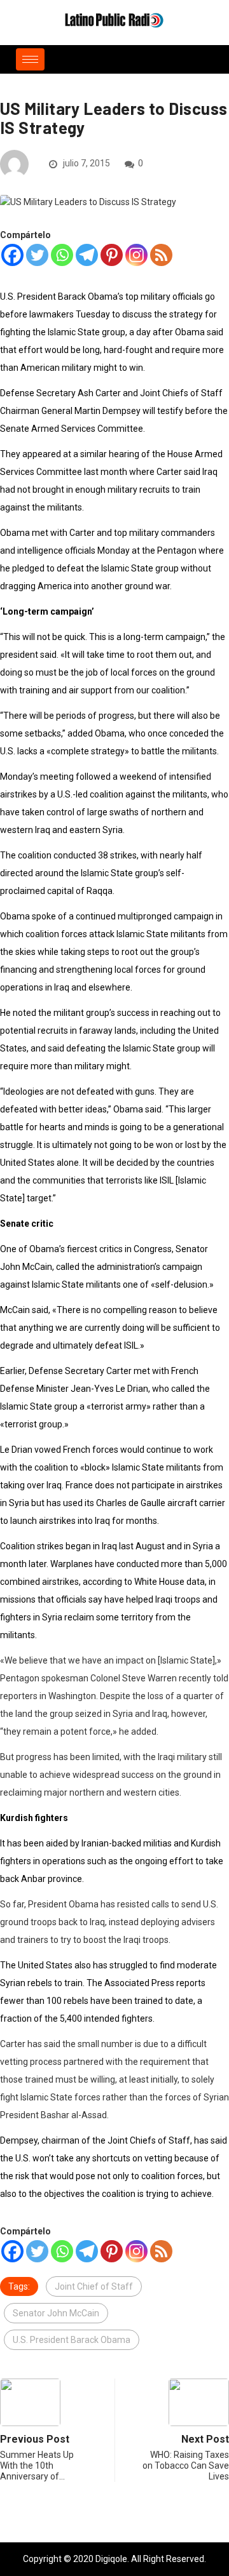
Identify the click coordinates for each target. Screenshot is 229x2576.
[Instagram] (136, 255)
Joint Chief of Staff (94, 2286)
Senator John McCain (56, 2313)
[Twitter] (37, 255)
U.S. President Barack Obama (72, 2340)
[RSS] (161, 255)
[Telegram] (87, 255)
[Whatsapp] (62, 255)
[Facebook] (12, 255)
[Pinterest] (112, 255)
